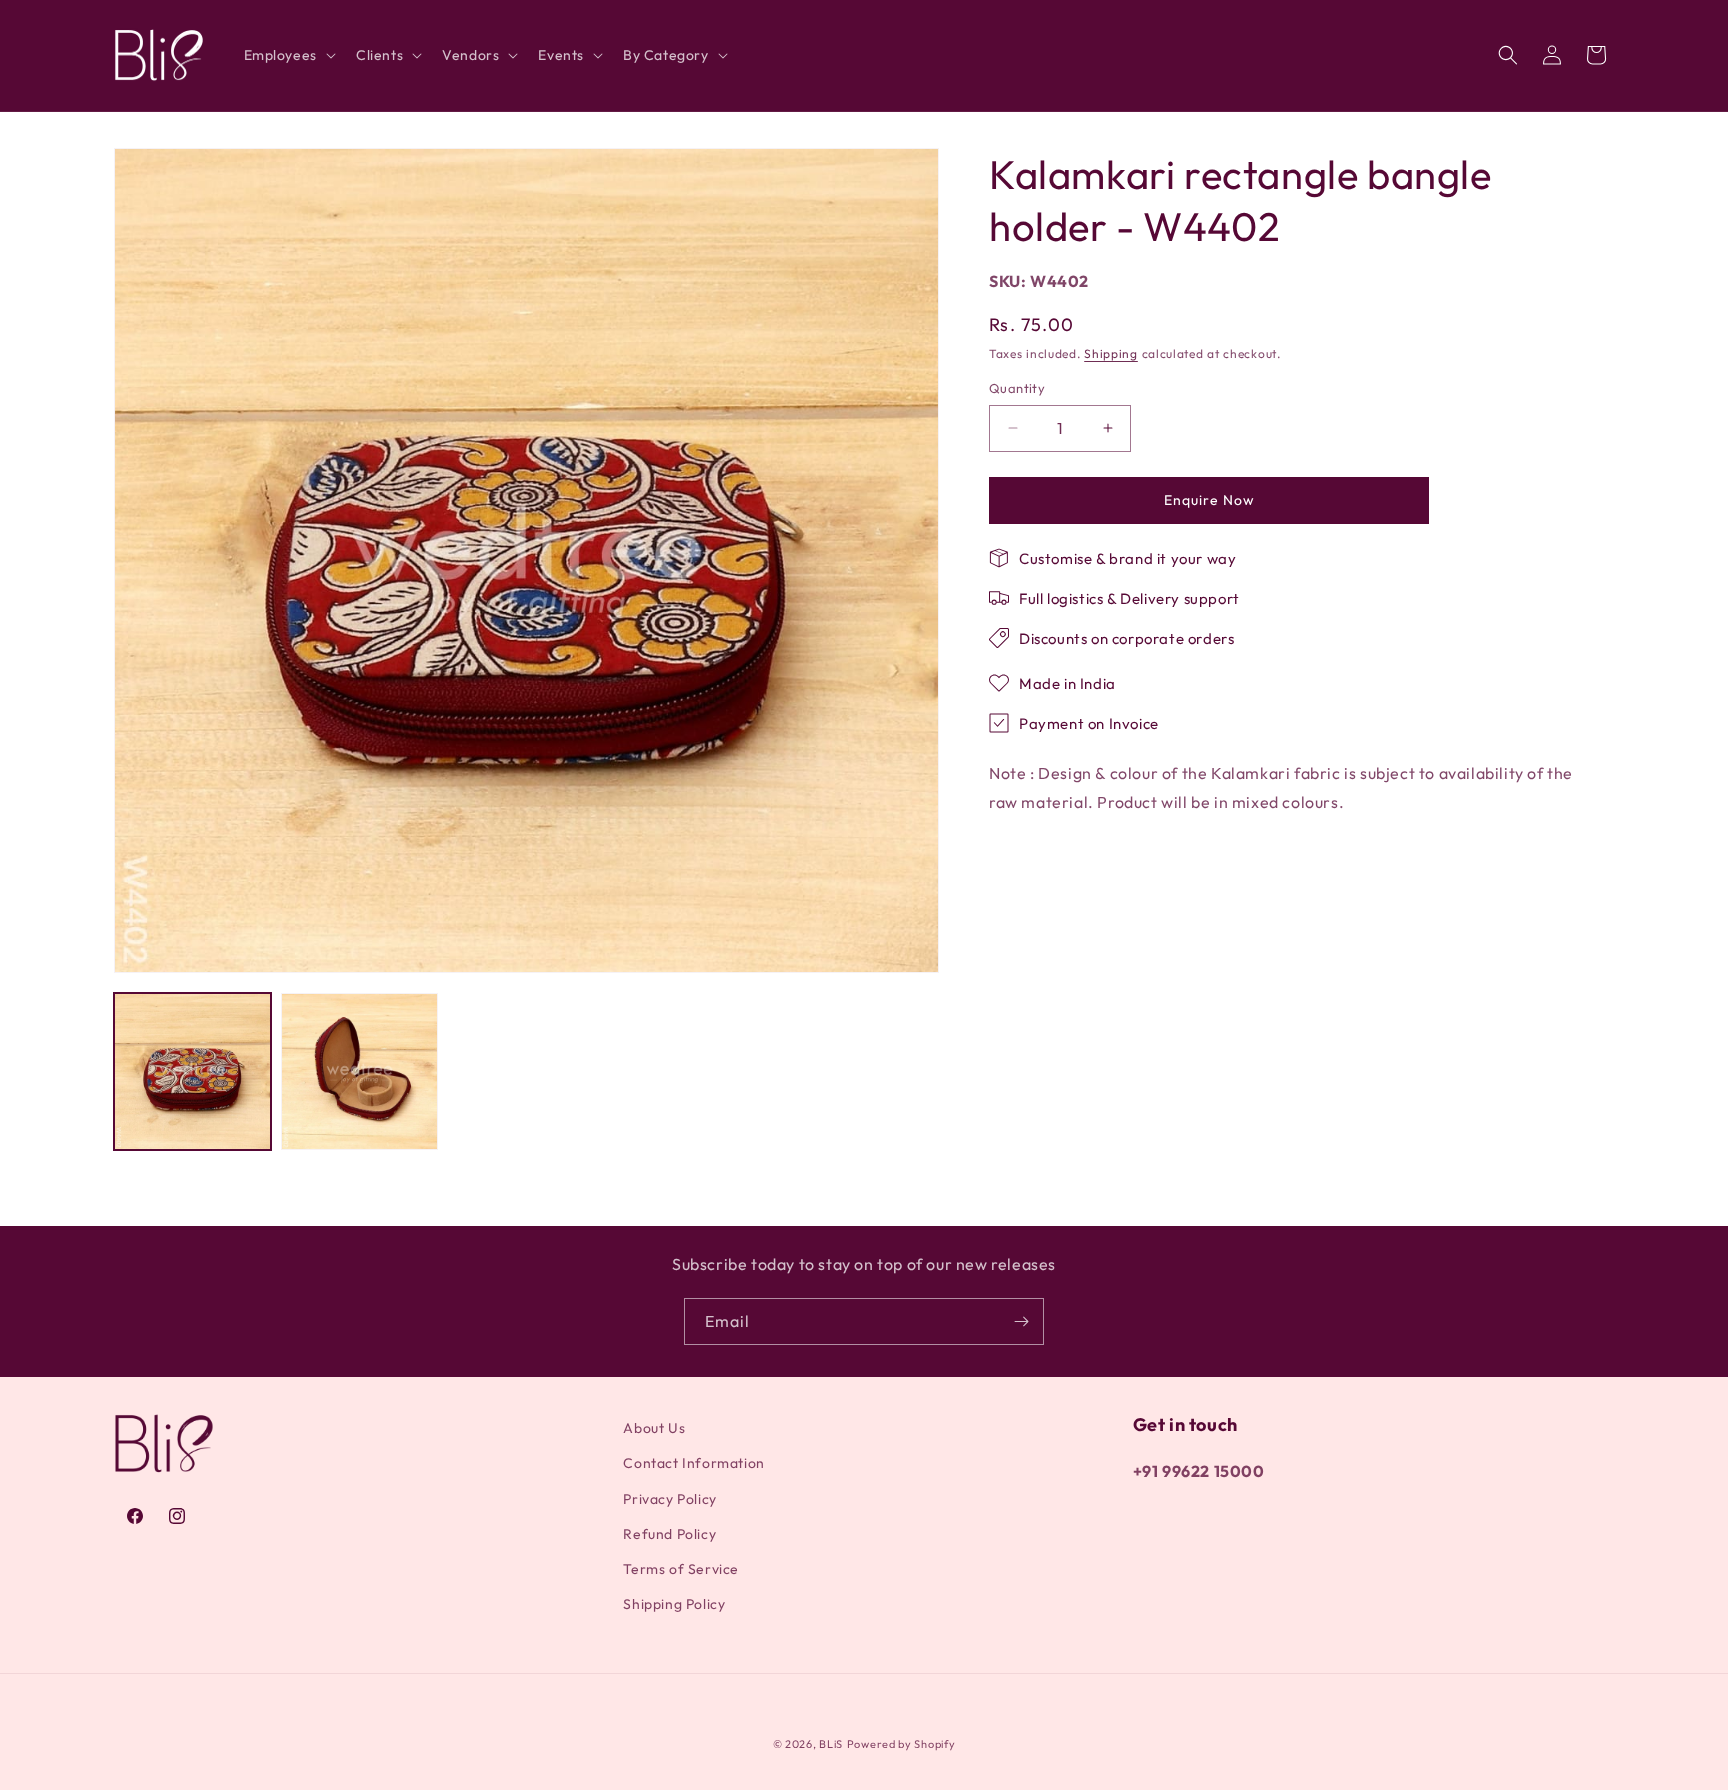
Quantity (1017, 388)
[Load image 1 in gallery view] (192, 1071)
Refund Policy (669, 1534)
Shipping (1111, 352)
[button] (288, 55)
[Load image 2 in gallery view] (359, 1071)
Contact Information (693, 1464)
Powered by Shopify (901, 1744)
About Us (654, 1428)
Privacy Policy (669, 1499)
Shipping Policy (674, 1604)
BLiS (831, 1744)
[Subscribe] (1021, 1321)
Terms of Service (681, 1569)
